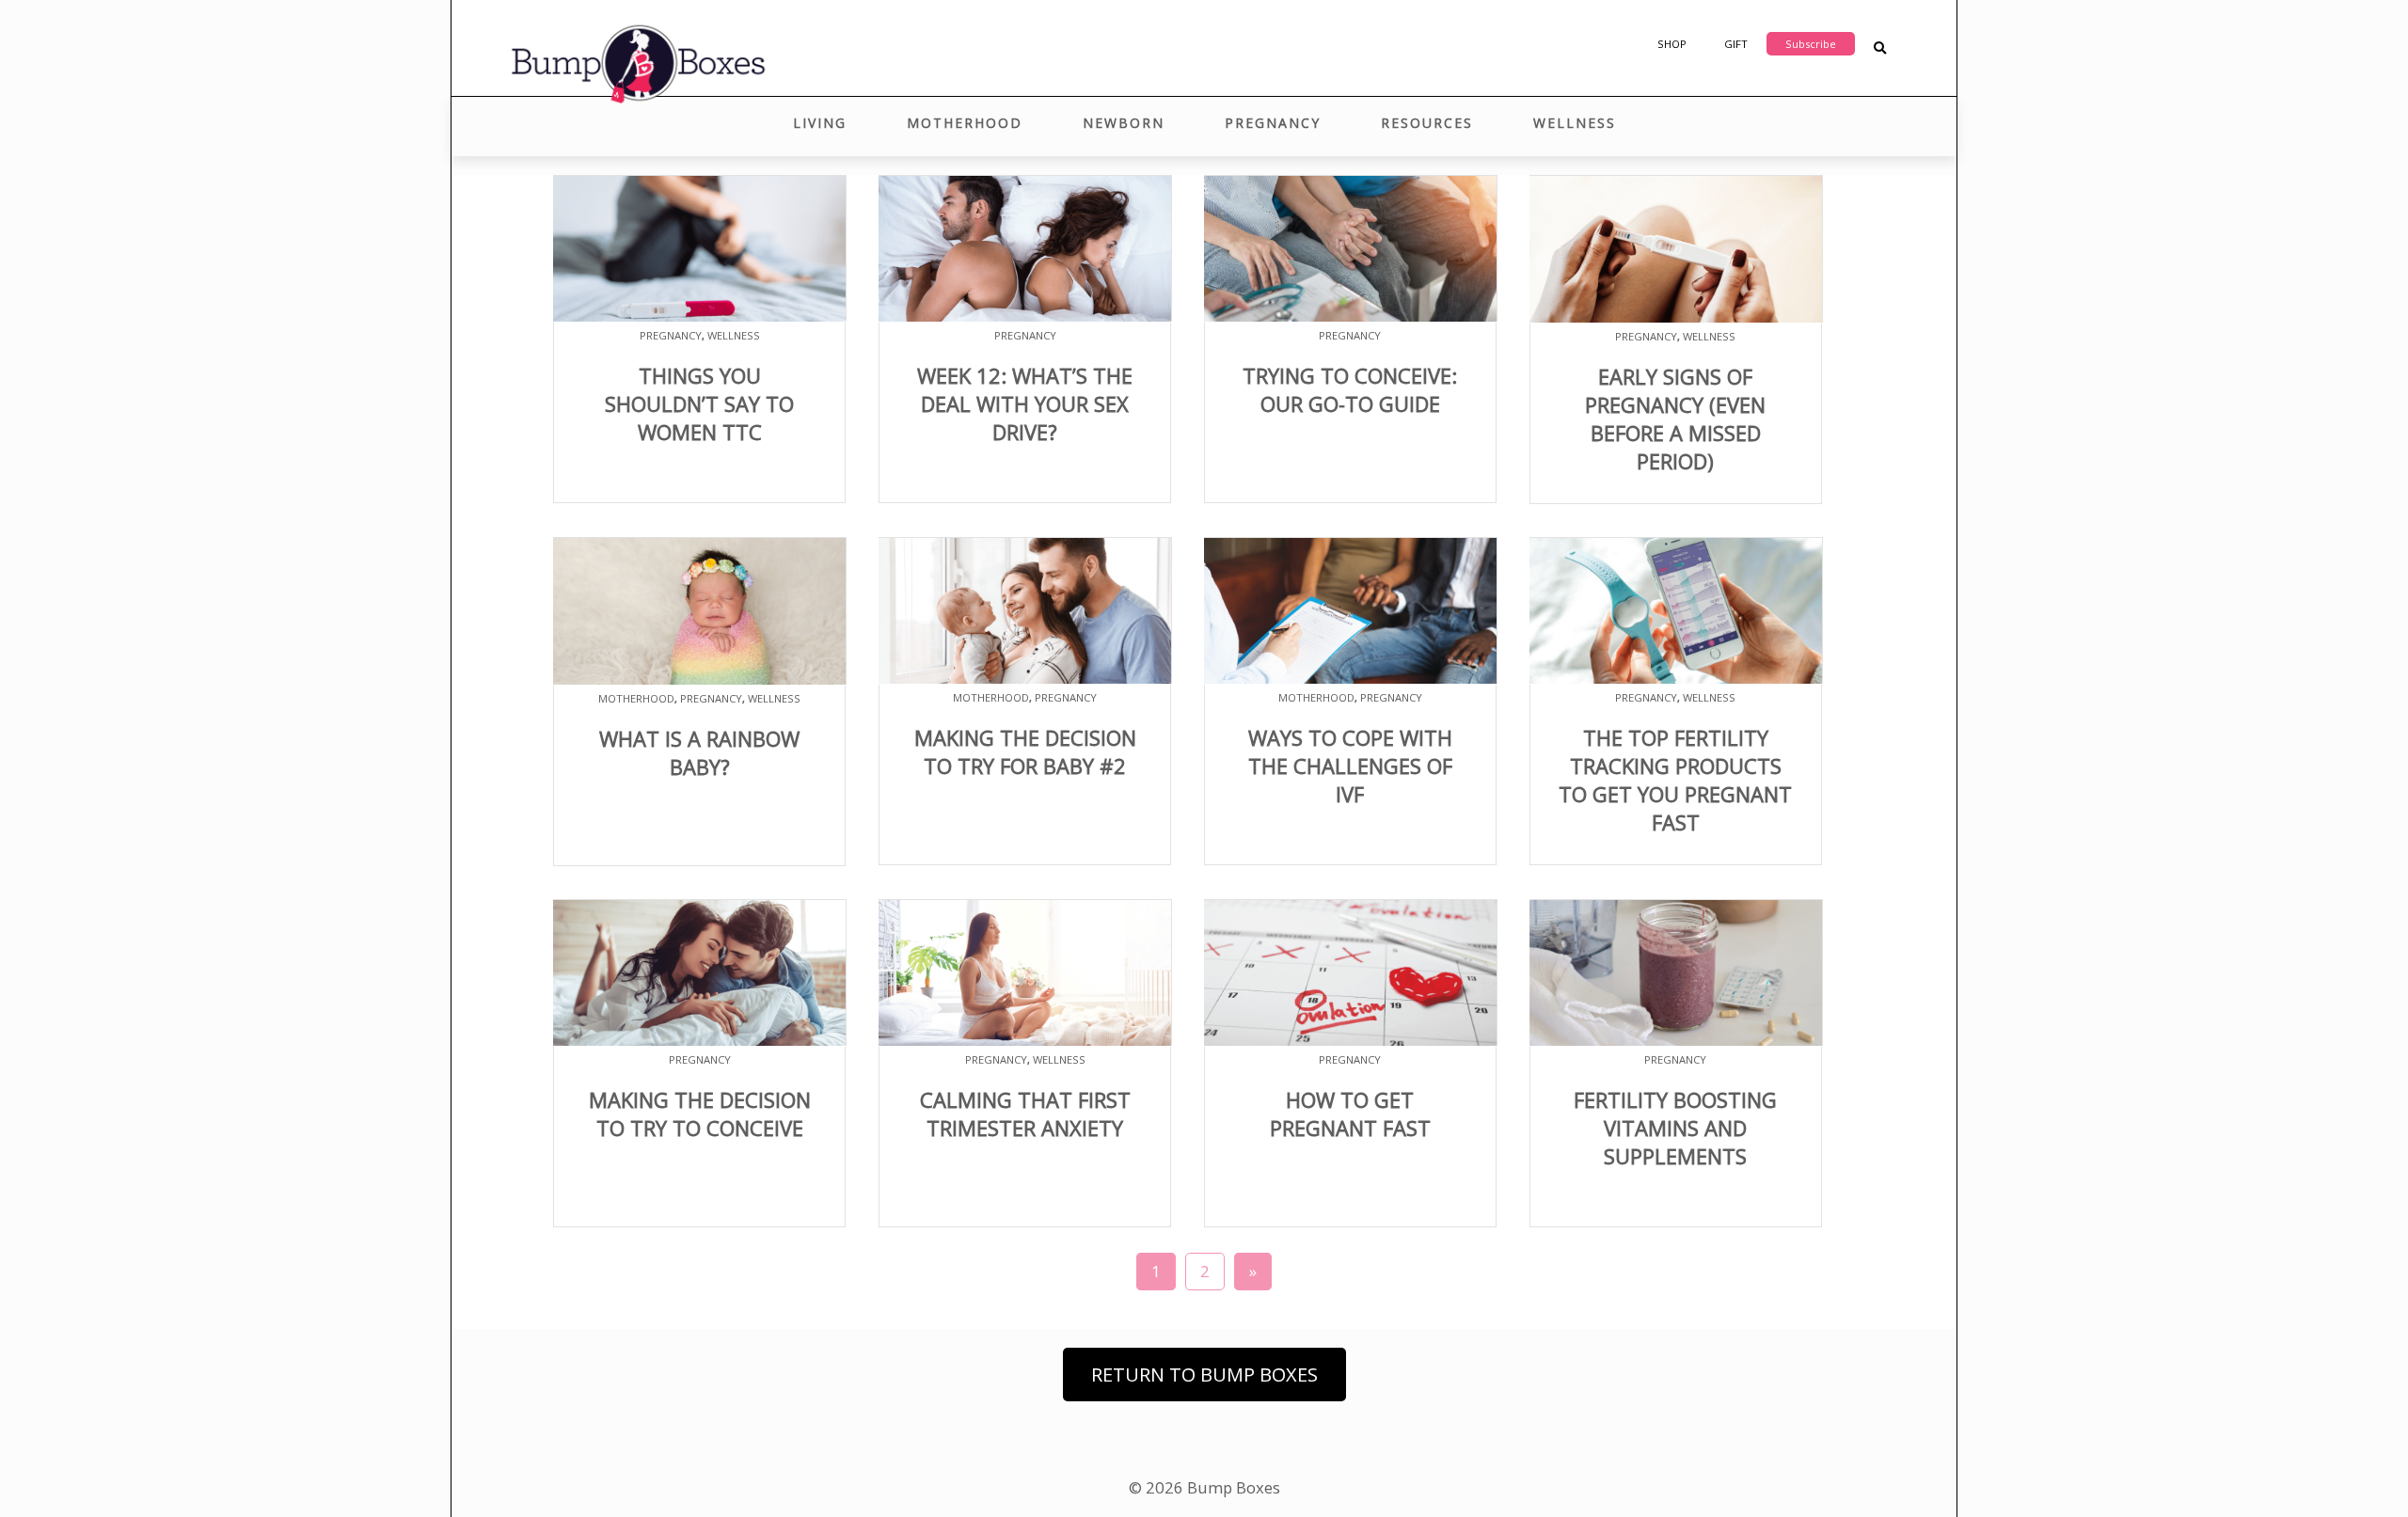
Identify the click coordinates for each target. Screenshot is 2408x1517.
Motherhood (965, 123)
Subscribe (1811, 44)
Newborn (1124, 123)
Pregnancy (1273, 123)
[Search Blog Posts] (1880, 48)
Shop (1672, 44)
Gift (1736, 44)
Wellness (1575, 123)
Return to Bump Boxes (1204, 1375)
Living (820, 123)
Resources (1427, 123)
